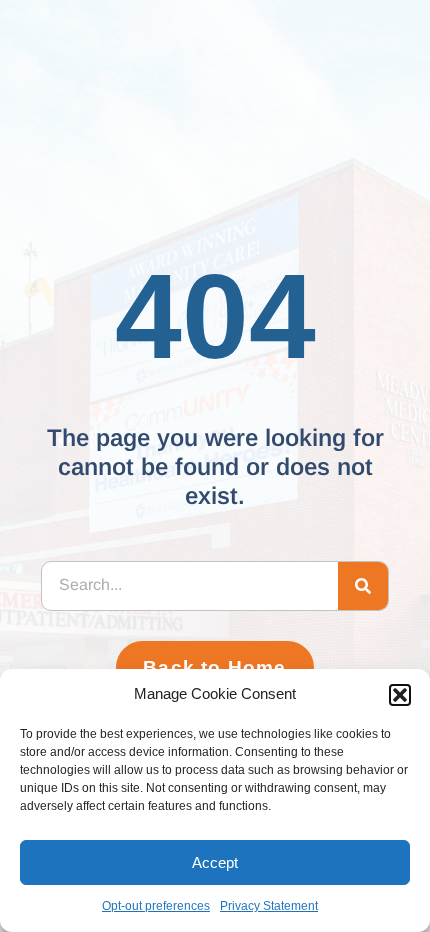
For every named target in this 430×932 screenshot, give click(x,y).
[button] (400, 695)
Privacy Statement (269, 906)
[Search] (363, 586)
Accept (215, 862)
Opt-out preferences (156, 906)
